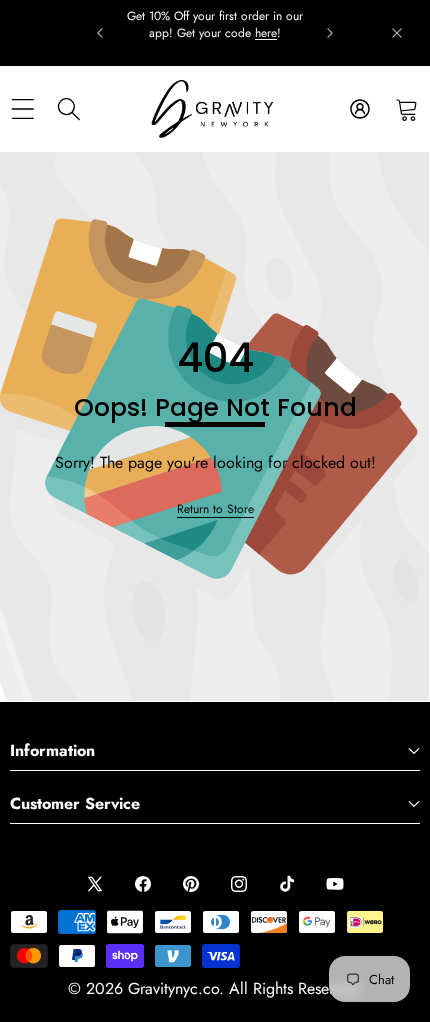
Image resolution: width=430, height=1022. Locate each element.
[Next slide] (330, 33)
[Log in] (359, 109)
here (266, 33)
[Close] (397, 33)
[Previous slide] (100, 33)
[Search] (69, 109)
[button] (406, 109)
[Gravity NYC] (214, 109)
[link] (215, 509)
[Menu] (22, 109)
